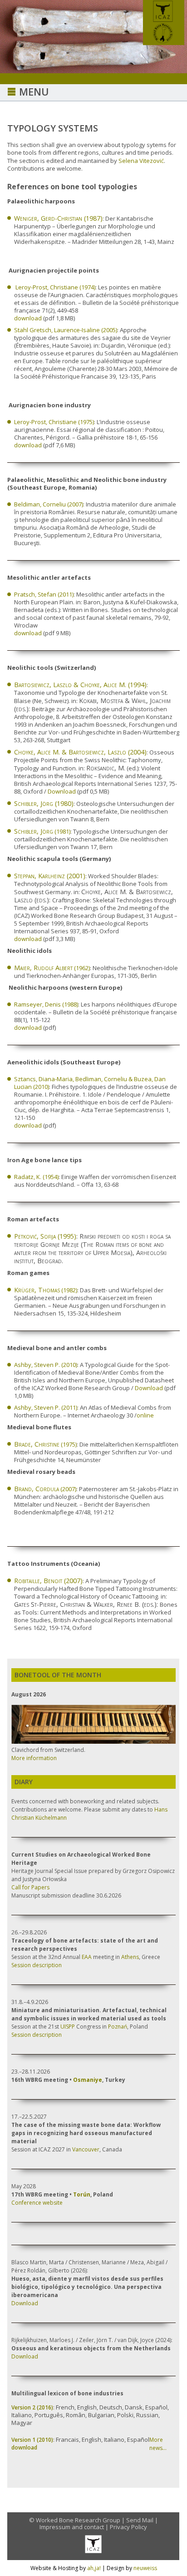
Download (62, 791)
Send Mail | (142, 2520)
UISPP (68, 2027)
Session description (37, 1965)
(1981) (42, 831)
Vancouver (86, 2149)
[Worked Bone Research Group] (164, 42)
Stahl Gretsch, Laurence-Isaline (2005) (66, 330)
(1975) (45, 1444)
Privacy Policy (128, 2527)
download (28, 318)
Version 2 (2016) (32, 2407)
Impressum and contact (72, 2527)
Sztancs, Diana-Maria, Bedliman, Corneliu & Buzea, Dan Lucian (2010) (90, 1083)
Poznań (118, 2027)
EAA (87, 1957)
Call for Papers (30, 1887)
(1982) (46, 1290)
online (145, 1415)
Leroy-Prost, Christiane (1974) (55, 287)
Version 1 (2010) (32, 2440)
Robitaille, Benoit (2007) (48, 1581)
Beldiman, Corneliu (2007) (49, 504)
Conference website (37, 2203)
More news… (158, 2444)
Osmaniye (88, 2080)
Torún (82, 2194)
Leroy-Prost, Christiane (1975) (54, 422)
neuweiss (145, 2568)
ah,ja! (94, 2568)
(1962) (52, 968)
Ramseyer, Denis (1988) (46, 1004)
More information (34, 1758)
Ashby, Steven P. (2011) (46, 1407)
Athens (130, 1957)
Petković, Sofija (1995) (45, 1236)
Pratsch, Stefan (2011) (44, 594)
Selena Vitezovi (141, 161)
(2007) (45, 1489)
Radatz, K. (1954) (36, 1177)
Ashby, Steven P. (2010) (46, 1365)
